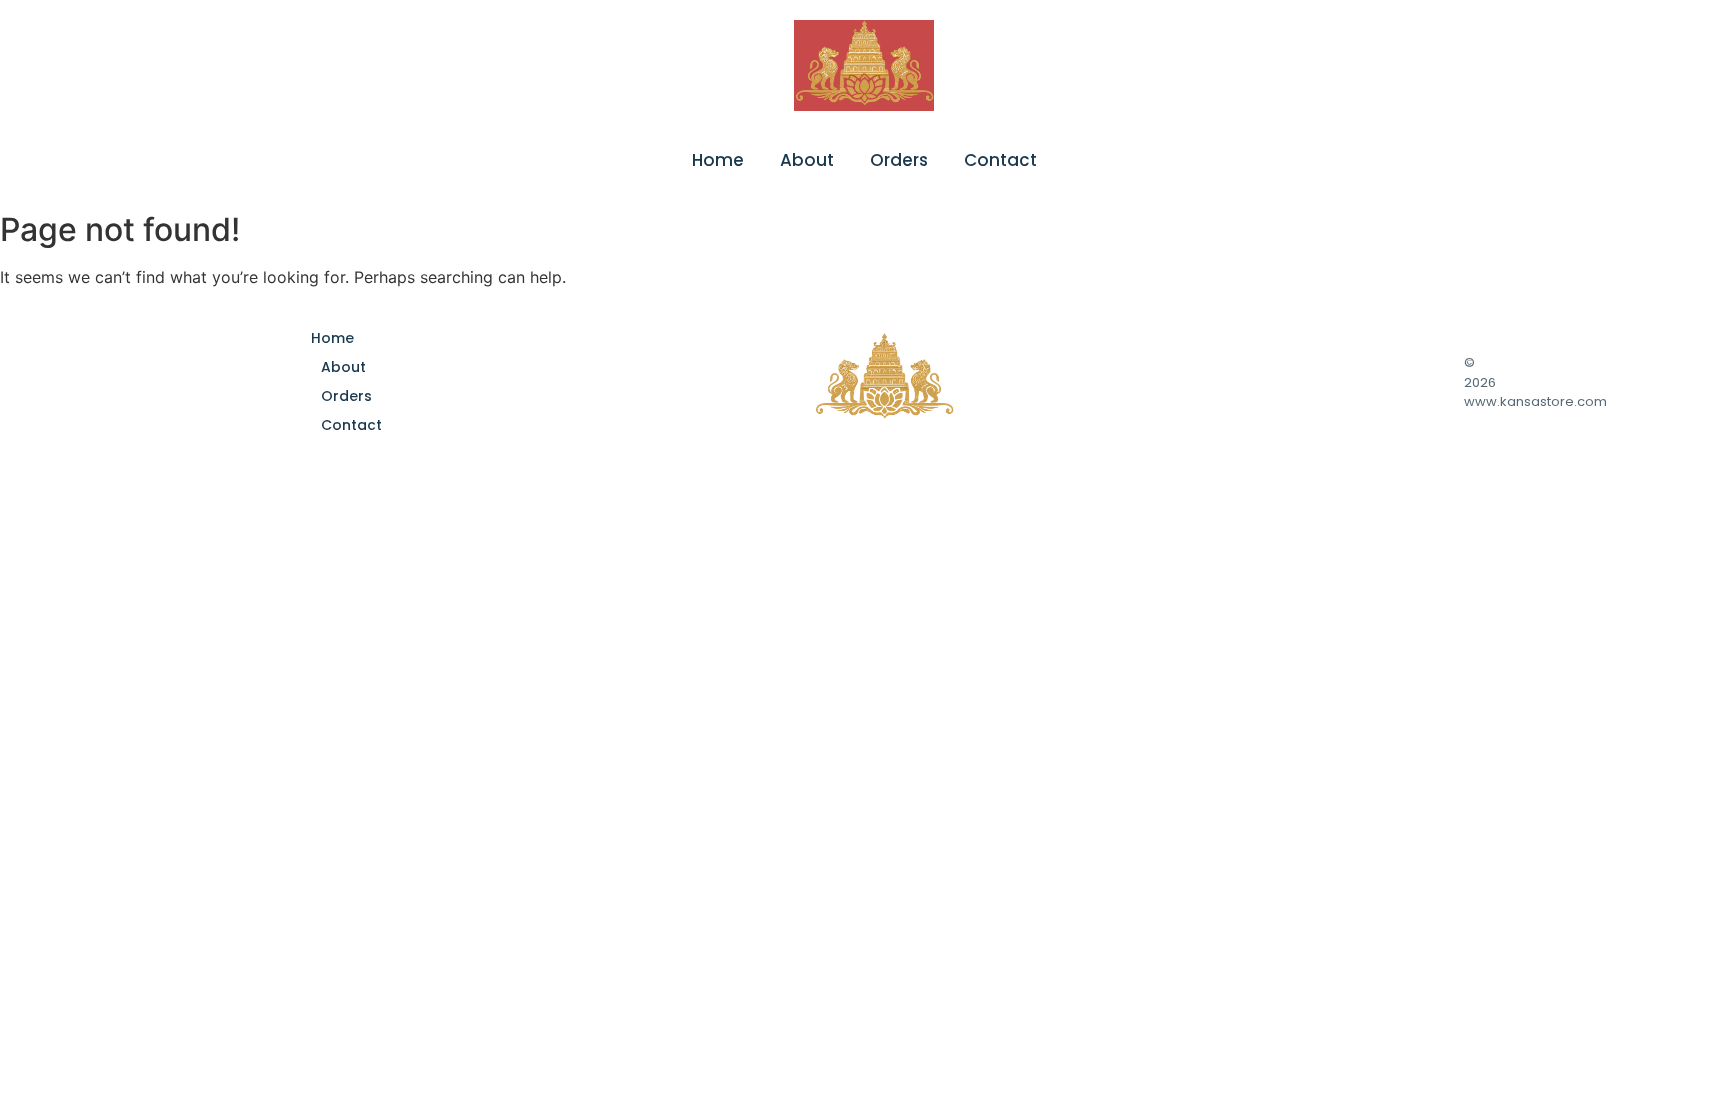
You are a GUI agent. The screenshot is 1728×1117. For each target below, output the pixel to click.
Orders (899, 160)
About (807, 160)
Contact (1000, 160)
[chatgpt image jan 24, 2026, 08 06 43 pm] (864, 65)
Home (718, 160)
